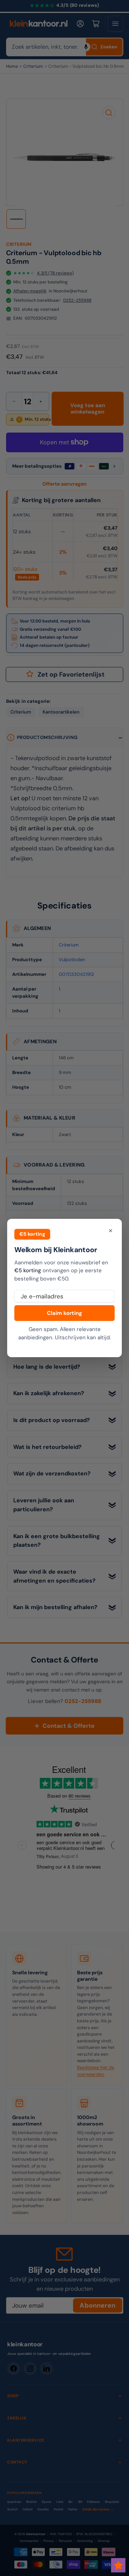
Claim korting (64, 1313)
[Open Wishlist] (118, 2565)
